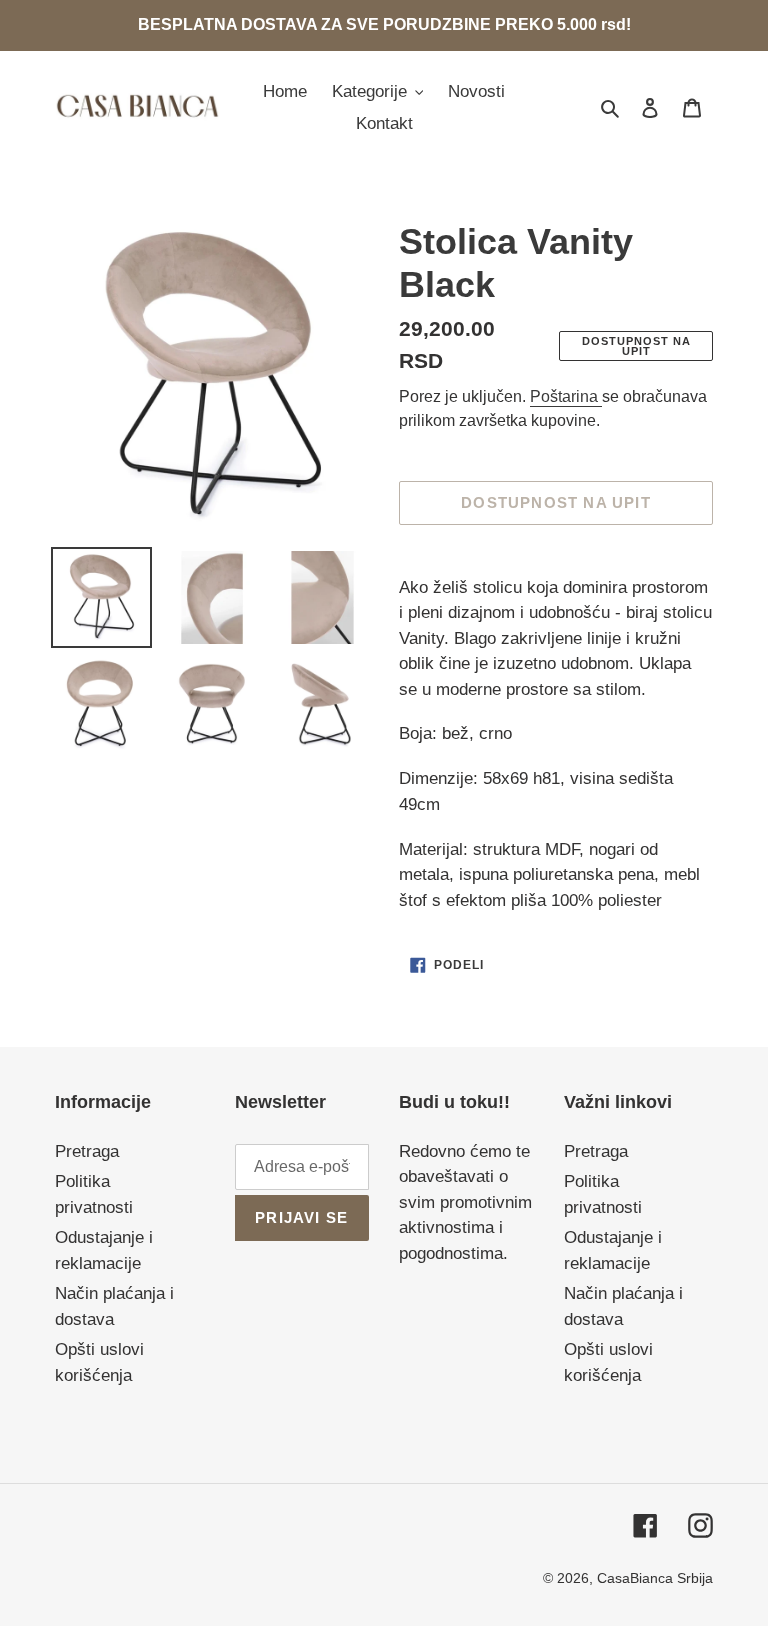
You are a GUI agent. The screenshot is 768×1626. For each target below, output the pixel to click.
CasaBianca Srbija (655, 1578)
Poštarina (566, 396)
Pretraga (87, 1151)
